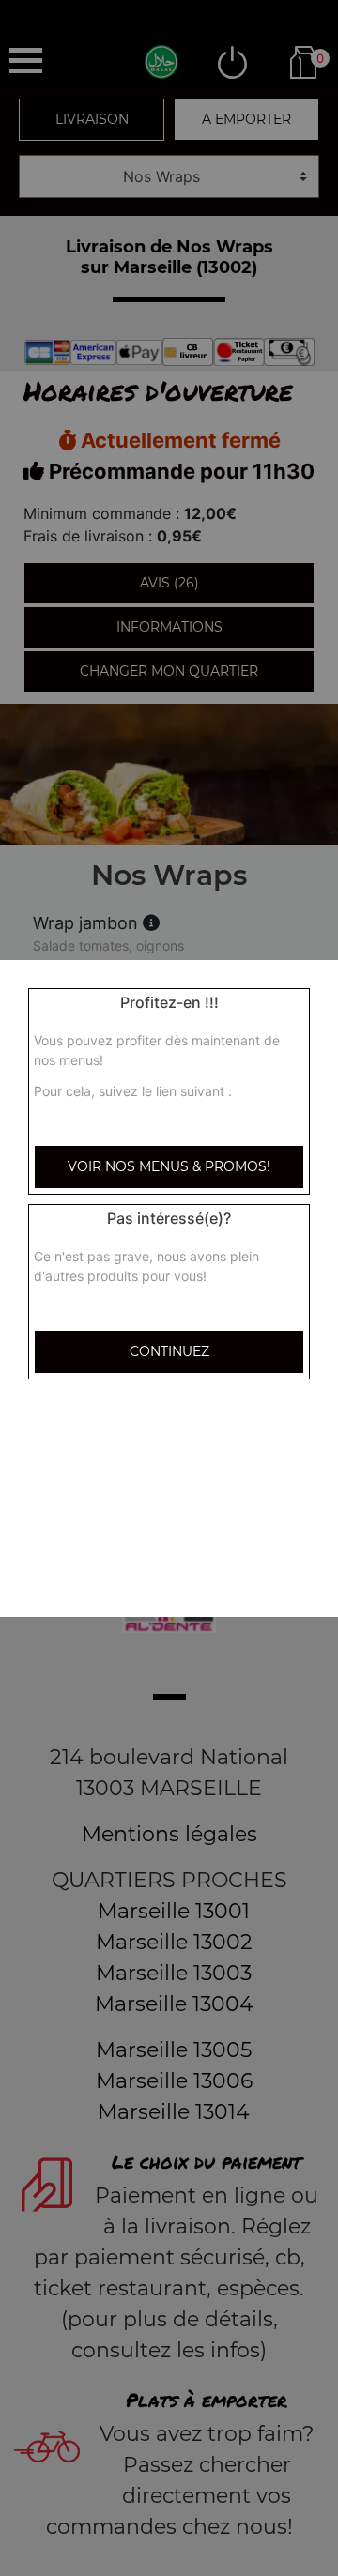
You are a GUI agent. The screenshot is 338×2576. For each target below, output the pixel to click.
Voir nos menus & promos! (169, 1166)
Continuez (169, 1351)
